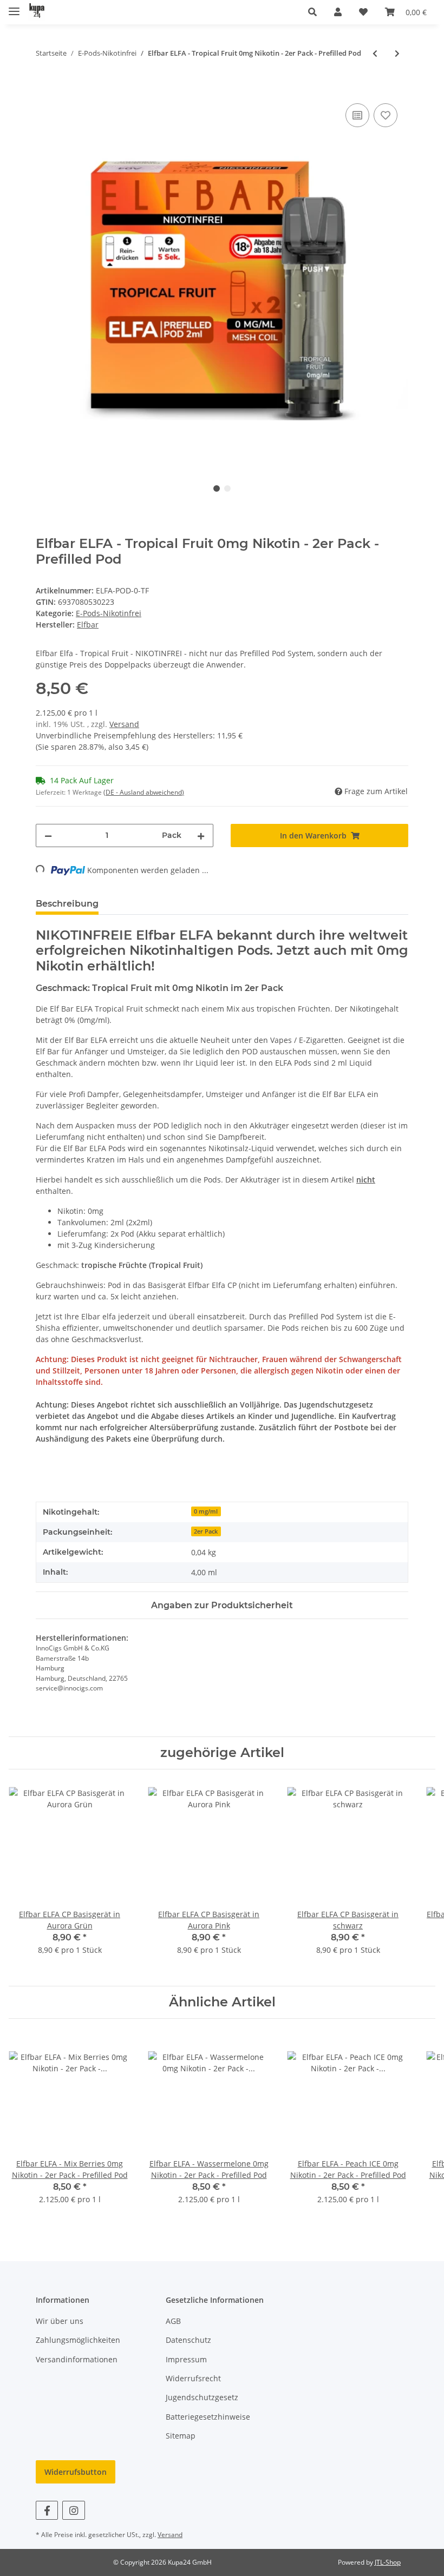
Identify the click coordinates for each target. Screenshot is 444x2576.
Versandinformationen (77, 2359)
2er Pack (206, 1531)
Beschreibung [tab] (67, 904)
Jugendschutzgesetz (202, 2397)
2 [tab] (227, 488)
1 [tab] (217, 488)
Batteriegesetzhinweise (208, 2417)
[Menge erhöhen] (201, 835)
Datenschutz (188, 2340)
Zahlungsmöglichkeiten (78, 2340)
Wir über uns (60, 2321)
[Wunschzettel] (363, 12)
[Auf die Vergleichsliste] (357, 115)
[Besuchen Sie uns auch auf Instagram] (73, 2510)
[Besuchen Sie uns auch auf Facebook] (47, 2510)
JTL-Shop (388, 2562)
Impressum (186, 2359)
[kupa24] (37, 12)
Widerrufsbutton (76, 2472)
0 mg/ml (206, 1511)
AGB (173, 2321)
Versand (124, 724)
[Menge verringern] (48, 835)
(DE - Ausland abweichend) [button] (144, 792)
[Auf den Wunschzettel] (386, 115)
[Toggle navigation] (14, 7)
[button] (312, 12)
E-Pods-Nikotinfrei (109, 613)
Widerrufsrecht (193, 2378)
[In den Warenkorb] (44, 89)
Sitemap (181, 2436)
